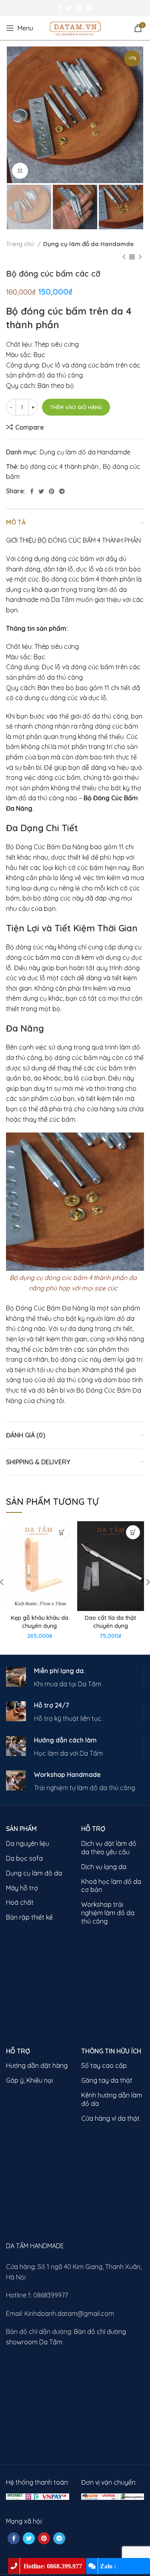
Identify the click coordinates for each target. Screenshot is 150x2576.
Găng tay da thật (107, 2080)
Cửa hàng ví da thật (110, 2118)
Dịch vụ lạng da (104, 1867)
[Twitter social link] (69, 8)
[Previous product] (124, 257)
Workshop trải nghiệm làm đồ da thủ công (108, 1913)
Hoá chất (20, 1902)
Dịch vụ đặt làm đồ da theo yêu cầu (109, 1848)
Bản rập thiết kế (29, 1917)
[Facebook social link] (59, 8)
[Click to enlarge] (20, 171)
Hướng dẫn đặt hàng (37, 2065)
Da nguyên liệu (28, 1843)
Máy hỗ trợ (22, 1888)
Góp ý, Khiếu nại (29, 2080)
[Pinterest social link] (79, 8)
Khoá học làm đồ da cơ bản (111, 1886)
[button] (62, 1532)
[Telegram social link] (90, 8)
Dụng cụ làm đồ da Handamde (88, 244)
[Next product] (140, 257)
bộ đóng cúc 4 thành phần (59, 466)
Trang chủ (21, 244)
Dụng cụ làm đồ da (34, 1873)
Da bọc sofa (24, 1858)
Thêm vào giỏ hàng (76, 407)
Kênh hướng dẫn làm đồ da (112, 2099)
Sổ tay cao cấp (104, 2065)
